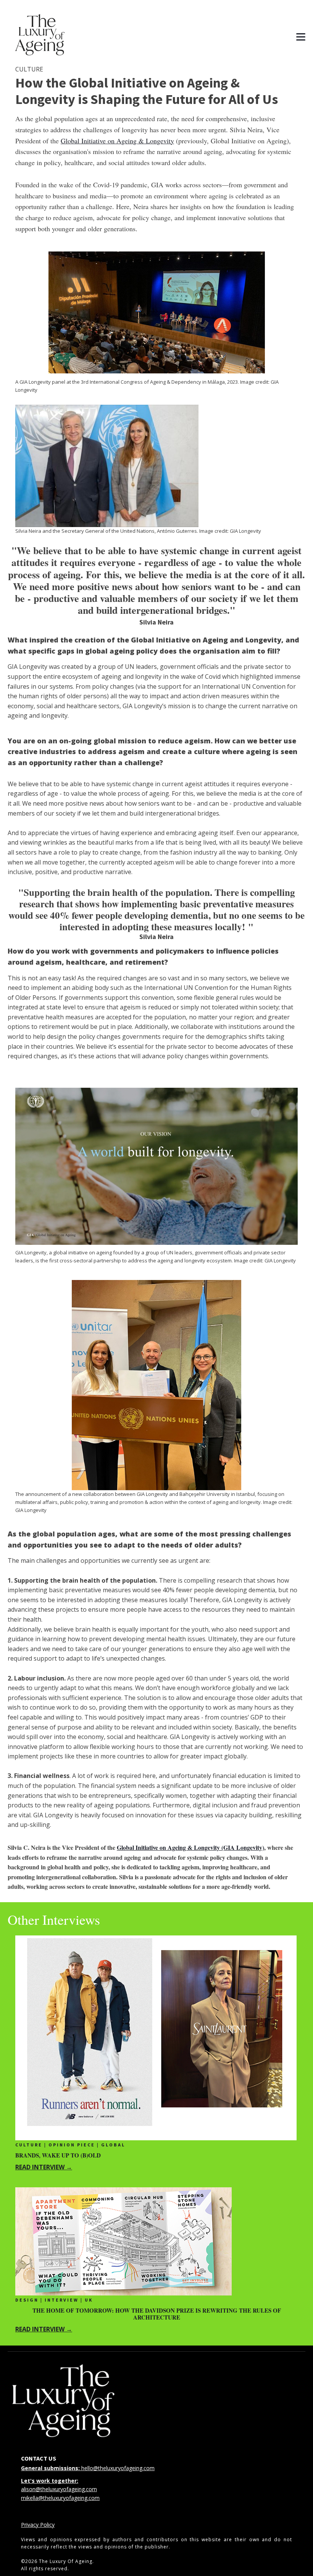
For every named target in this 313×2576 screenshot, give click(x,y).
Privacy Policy (38, 2525)
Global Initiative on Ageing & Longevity (117, 141)
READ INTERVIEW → (44, 2167)
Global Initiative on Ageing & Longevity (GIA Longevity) (190, 1847)
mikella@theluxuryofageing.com (60, 2498)
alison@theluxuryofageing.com (59, 2489)
